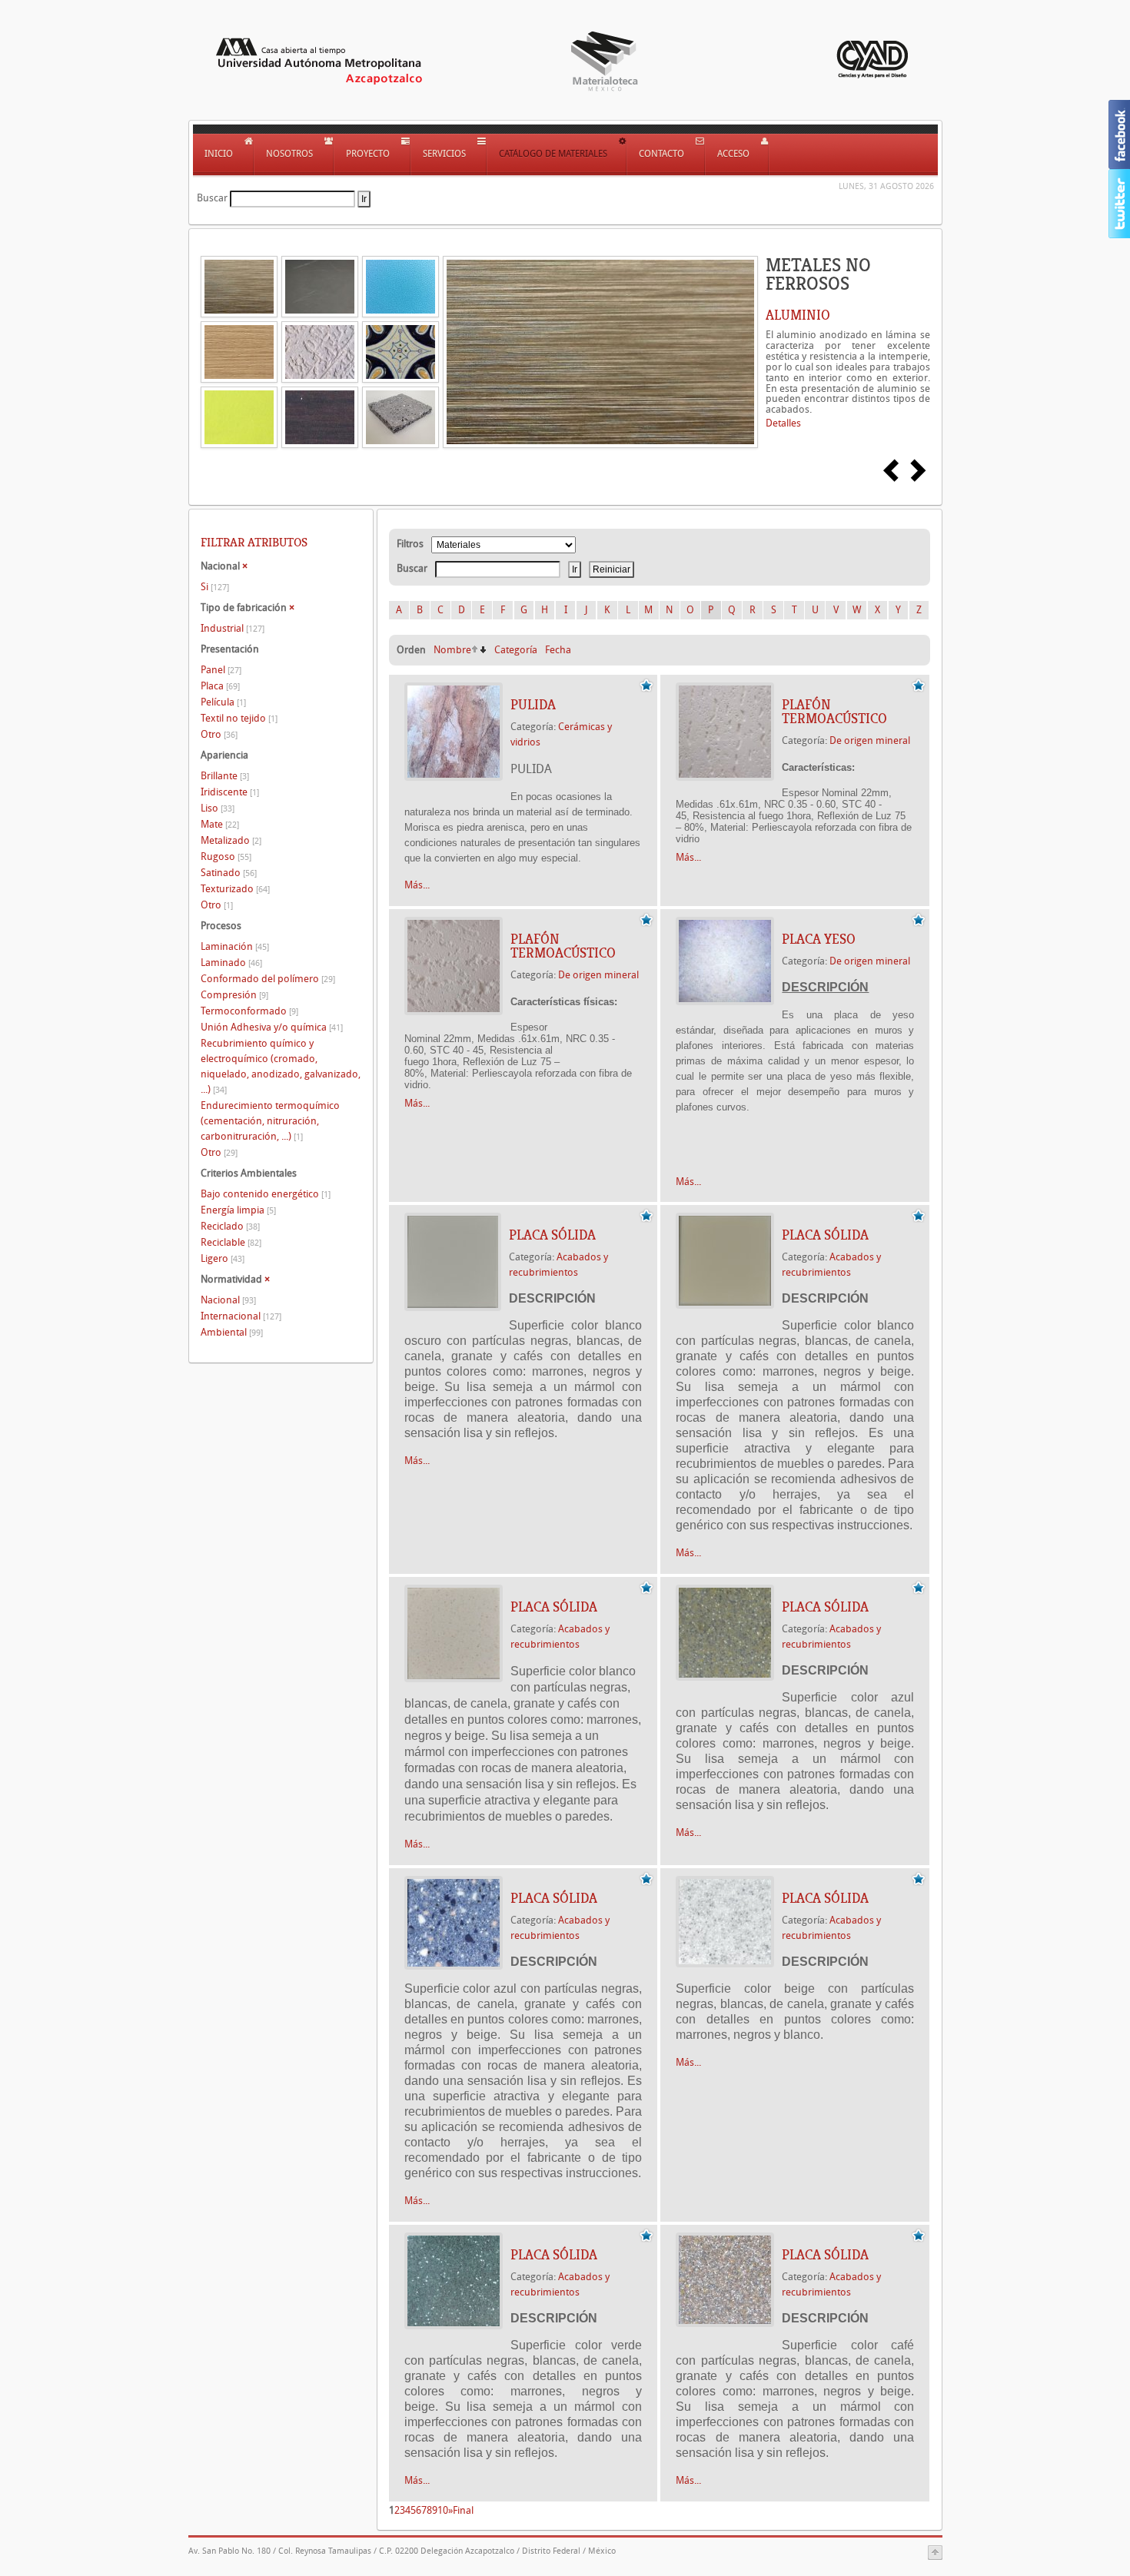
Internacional (241, 1316)
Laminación (235, 946)
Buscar (212, 198)
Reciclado (230, 1226)
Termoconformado (249, 1011)
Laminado (231, 963)
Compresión (234, 995)
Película (223, 702)
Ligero (223, 1258)
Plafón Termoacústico (834, 712)
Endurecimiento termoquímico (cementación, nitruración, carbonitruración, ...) (270, 1121)
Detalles (783, 423)
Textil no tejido (239, 718)
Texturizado (235, 889)
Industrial (233, 628)
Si (215, 587)
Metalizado (231, 840)
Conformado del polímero (268, 979)
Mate (220, 824)
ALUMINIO (798, 315)
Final (463, 2510)
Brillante (225, 776)
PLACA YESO (819, 939)
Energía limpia (238, 1210)
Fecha (558, 650)
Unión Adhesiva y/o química (272, 1027)
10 (443, 2510)
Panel (221, 670)
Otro (219, 734)
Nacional (228, 1300)
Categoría (516, 650)
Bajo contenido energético (266, 1194)
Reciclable (231, 1242)
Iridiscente (230, 792)
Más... (417, 885)
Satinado (229, 873)
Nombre (452, 650)
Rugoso (226, 856)
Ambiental (232, 1332)
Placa (220, 686)
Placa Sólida (552, 1235)
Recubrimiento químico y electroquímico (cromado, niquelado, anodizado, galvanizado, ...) (281, 1066)
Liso (218, 808)
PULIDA (533, 705)
